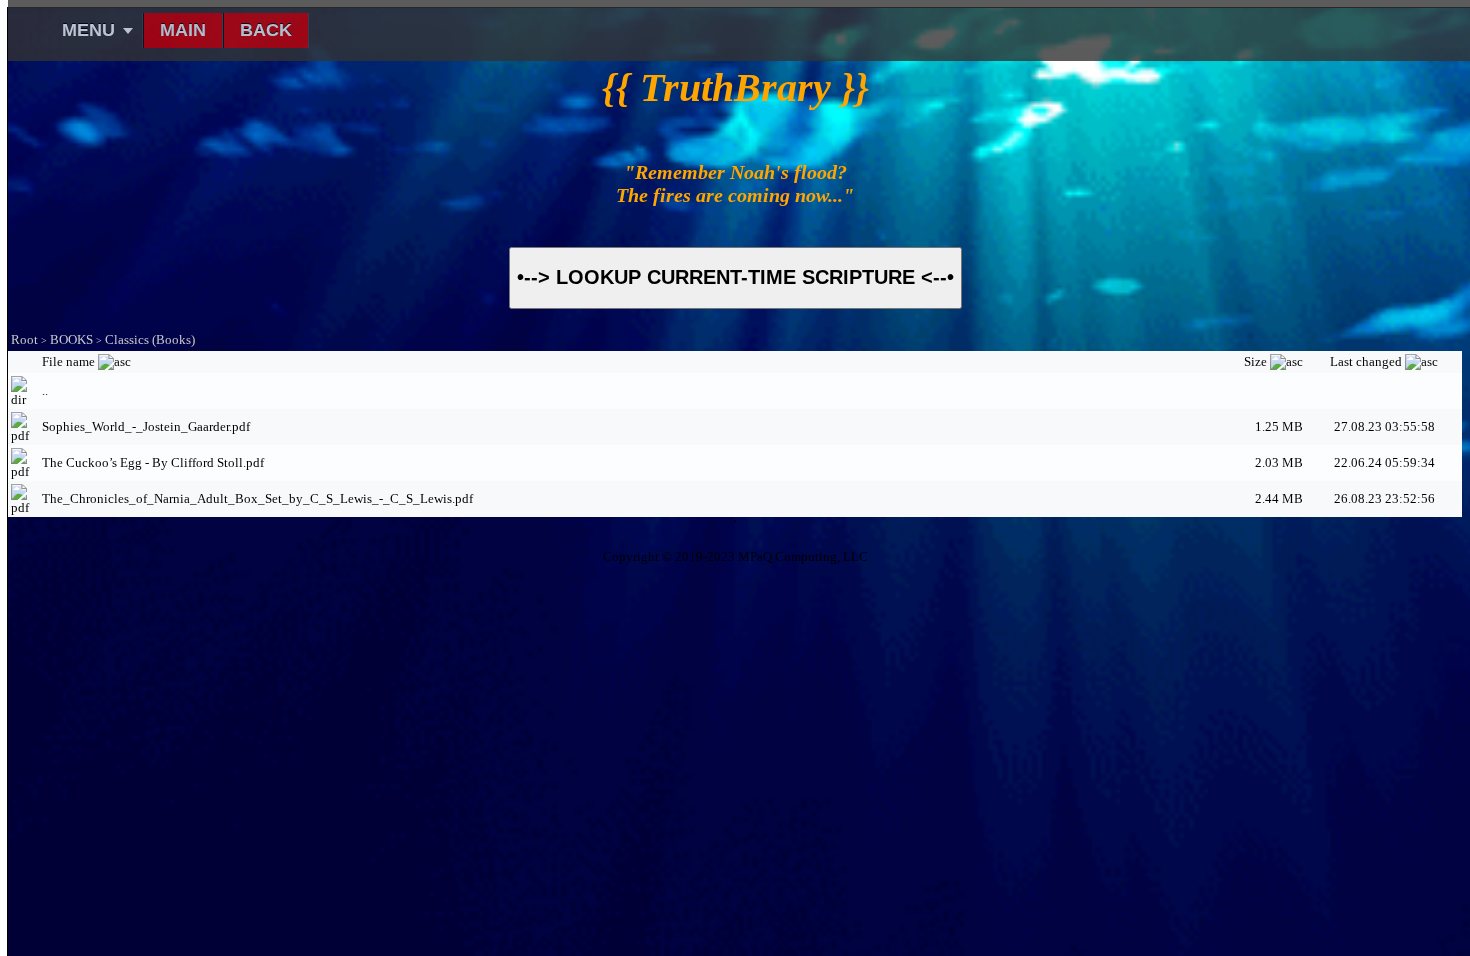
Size (1257, 361)
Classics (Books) (150, 339)
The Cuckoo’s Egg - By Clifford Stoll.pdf (153, 462)
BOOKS (71, 339)
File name (70, 361)
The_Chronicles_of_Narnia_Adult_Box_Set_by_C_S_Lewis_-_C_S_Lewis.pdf (257, 498)
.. (45, 390)
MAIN (183, 30)
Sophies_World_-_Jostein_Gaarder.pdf (146, 426)
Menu (88, 30)
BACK (266, 30)
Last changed (1367, 361)
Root (24, 339)
